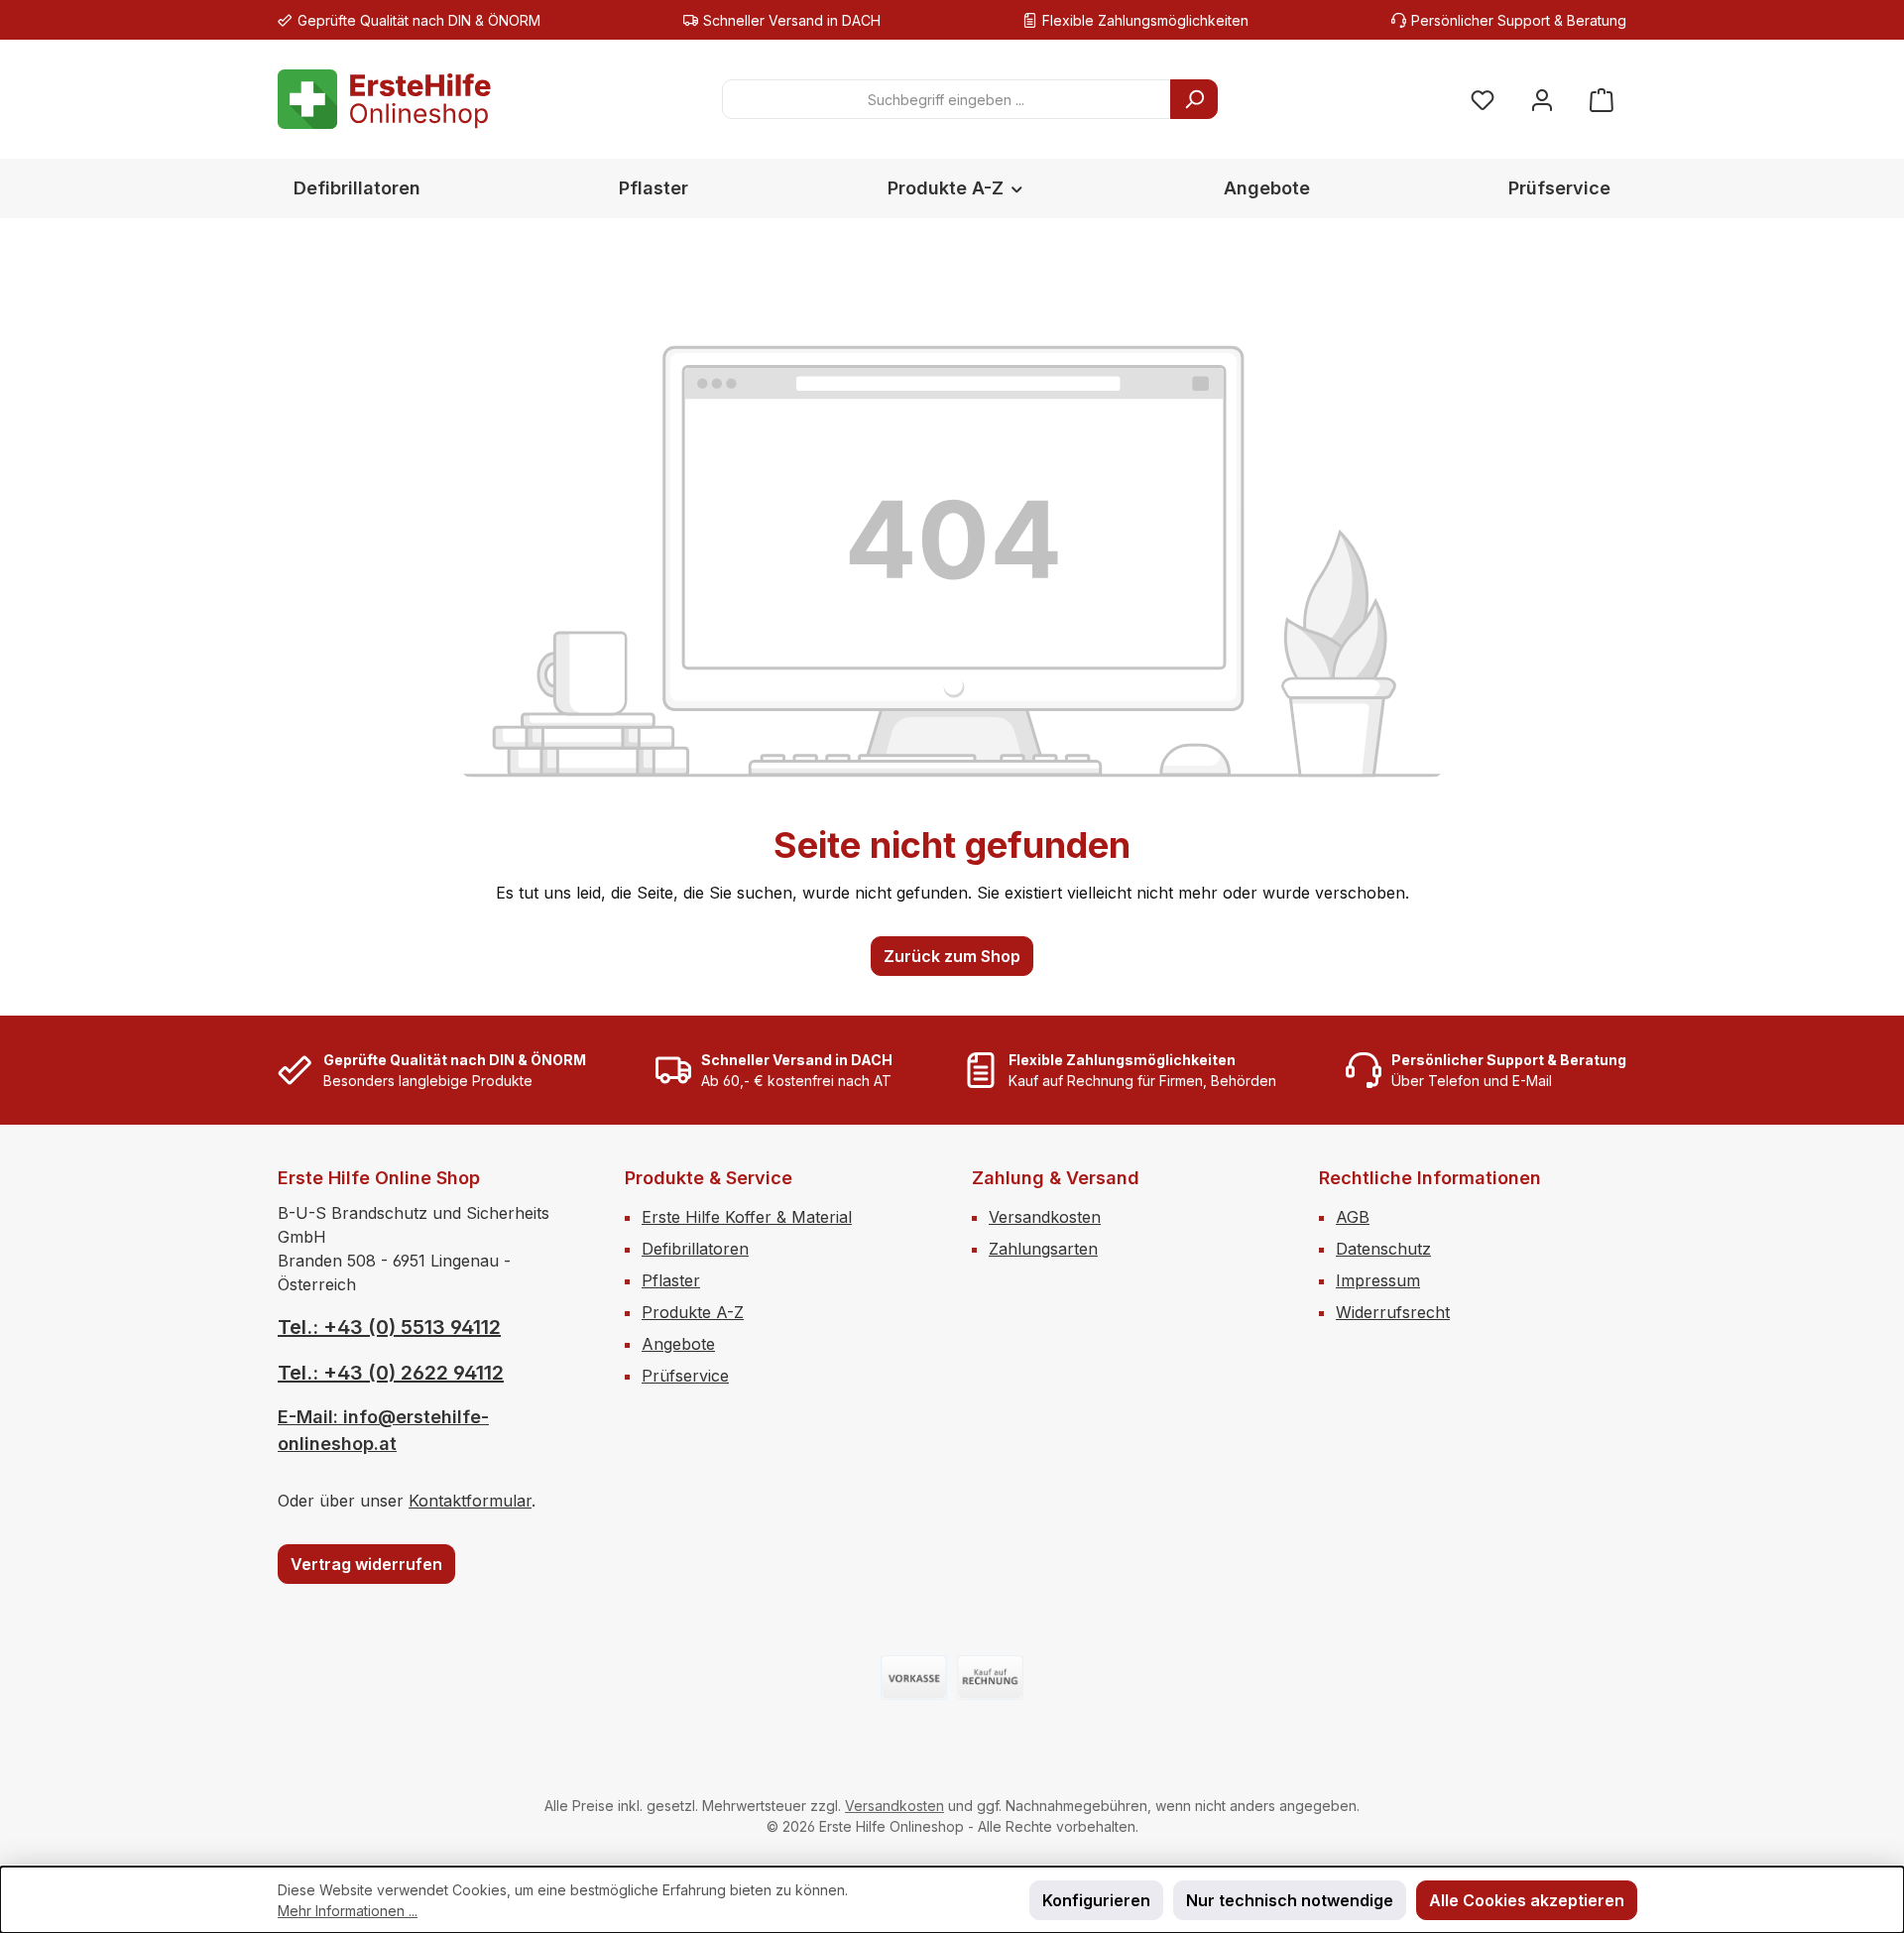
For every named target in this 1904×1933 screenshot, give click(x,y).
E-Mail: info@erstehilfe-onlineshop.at (383, 1430)
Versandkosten (1045, 1217)
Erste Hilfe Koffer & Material (747, 1217)
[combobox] (947, 99)
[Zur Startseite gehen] (384, 99)
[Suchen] (1194, 99)
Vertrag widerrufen (366, 1564)
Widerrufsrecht (1393, 1312)
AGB (1353, 1217)
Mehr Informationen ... (348, 1911)
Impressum (1378, 1280)
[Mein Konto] (1542, 100)
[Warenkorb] (1602, 100)
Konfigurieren (1096, 1900)
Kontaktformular (470, 1501)
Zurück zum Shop (952, 956)
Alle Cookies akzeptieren (1527, 1900)
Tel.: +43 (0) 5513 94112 (389, 1327)
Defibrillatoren (695, 1249)
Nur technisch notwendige (1290, 1900)
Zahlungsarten (1043, 1249)
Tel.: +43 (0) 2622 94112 (391, 1373)
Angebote (678, 1344)
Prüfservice (685, 1376)
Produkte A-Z (693, 1312)
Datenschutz (1383, 1249)
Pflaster (671, 1280)
